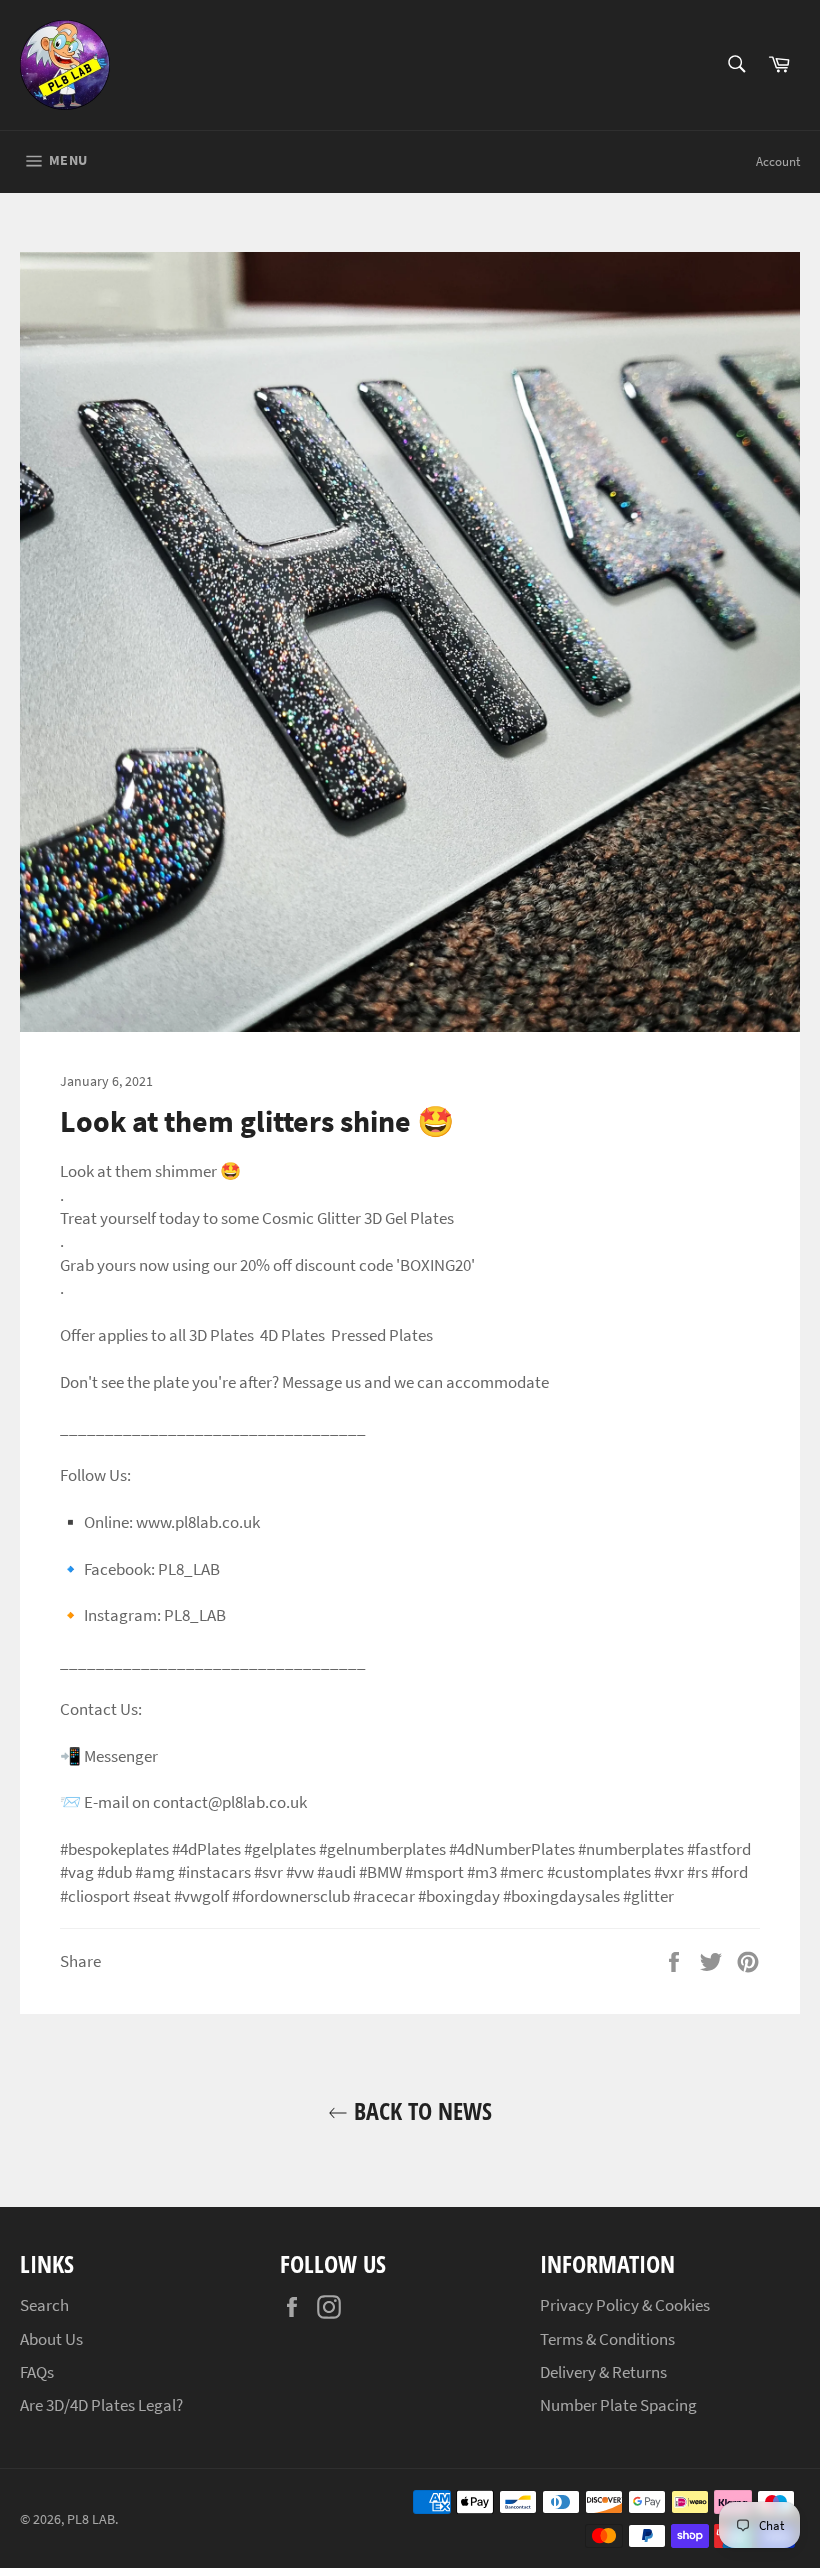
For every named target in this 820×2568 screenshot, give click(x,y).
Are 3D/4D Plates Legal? (101, 2405)
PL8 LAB (91, 2519)
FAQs (37, 2372)
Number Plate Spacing (618, 2405)
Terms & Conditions (607, 2339)
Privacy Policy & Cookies (625, 2305)
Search (44, 2305)
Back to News (420, 2110)
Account (778, 161)
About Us (51, 2339)
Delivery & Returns (603, 2372)
